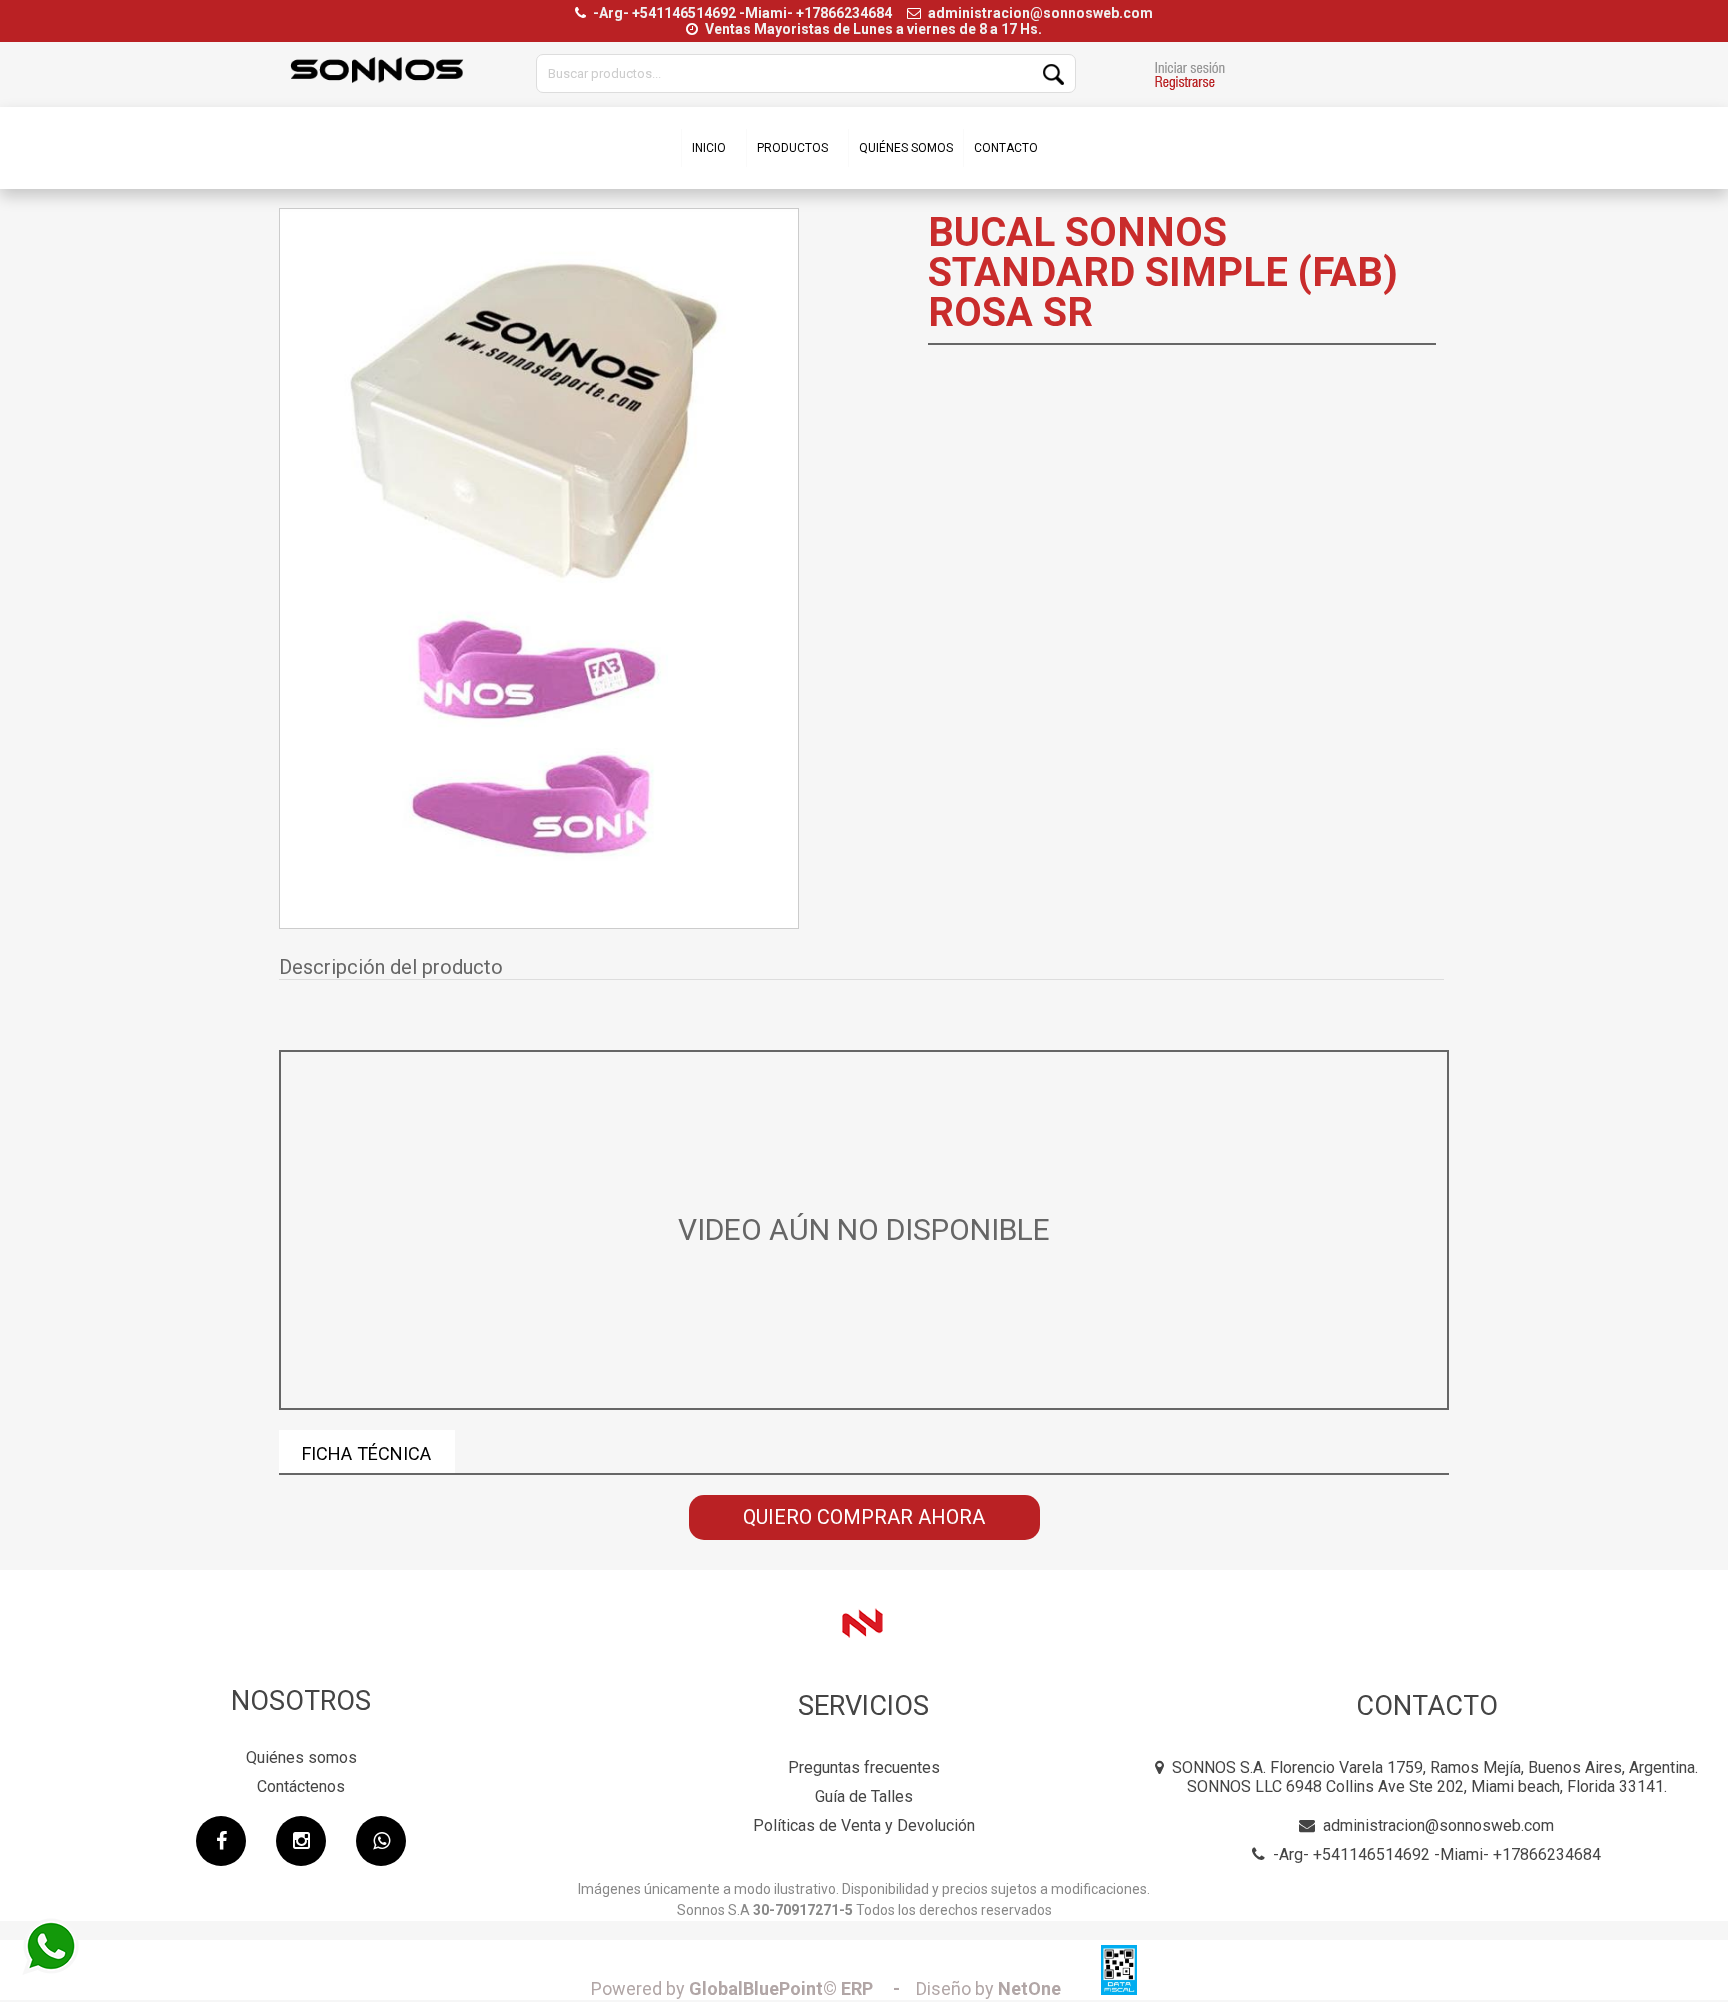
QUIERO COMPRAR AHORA (864, 1517)
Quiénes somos (301, 1757)
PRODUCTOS (792, 148)
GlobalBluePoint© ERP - (751, 1988)
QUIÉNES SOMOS (906, 148)
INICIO (709, 148)
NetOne (988, 1988)
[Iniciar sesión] (1189, 78)
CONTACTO (1006, 148)
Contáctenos (301, 1786)
